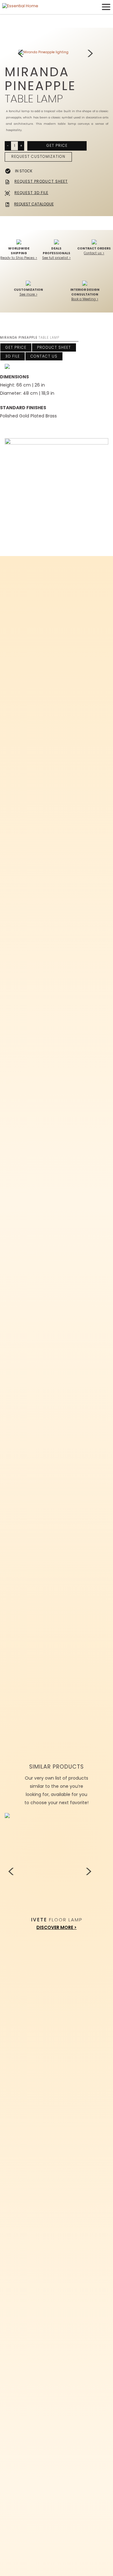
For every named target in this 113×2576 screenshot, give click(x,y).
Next (91, 54)
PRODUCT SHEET (54, 347)
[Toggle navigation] (106, 7)
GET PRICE (57, 145)
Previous (22, 54)
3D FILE (13, 356)
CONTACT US (44, 356)
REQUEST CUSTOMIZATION (38, 156)
